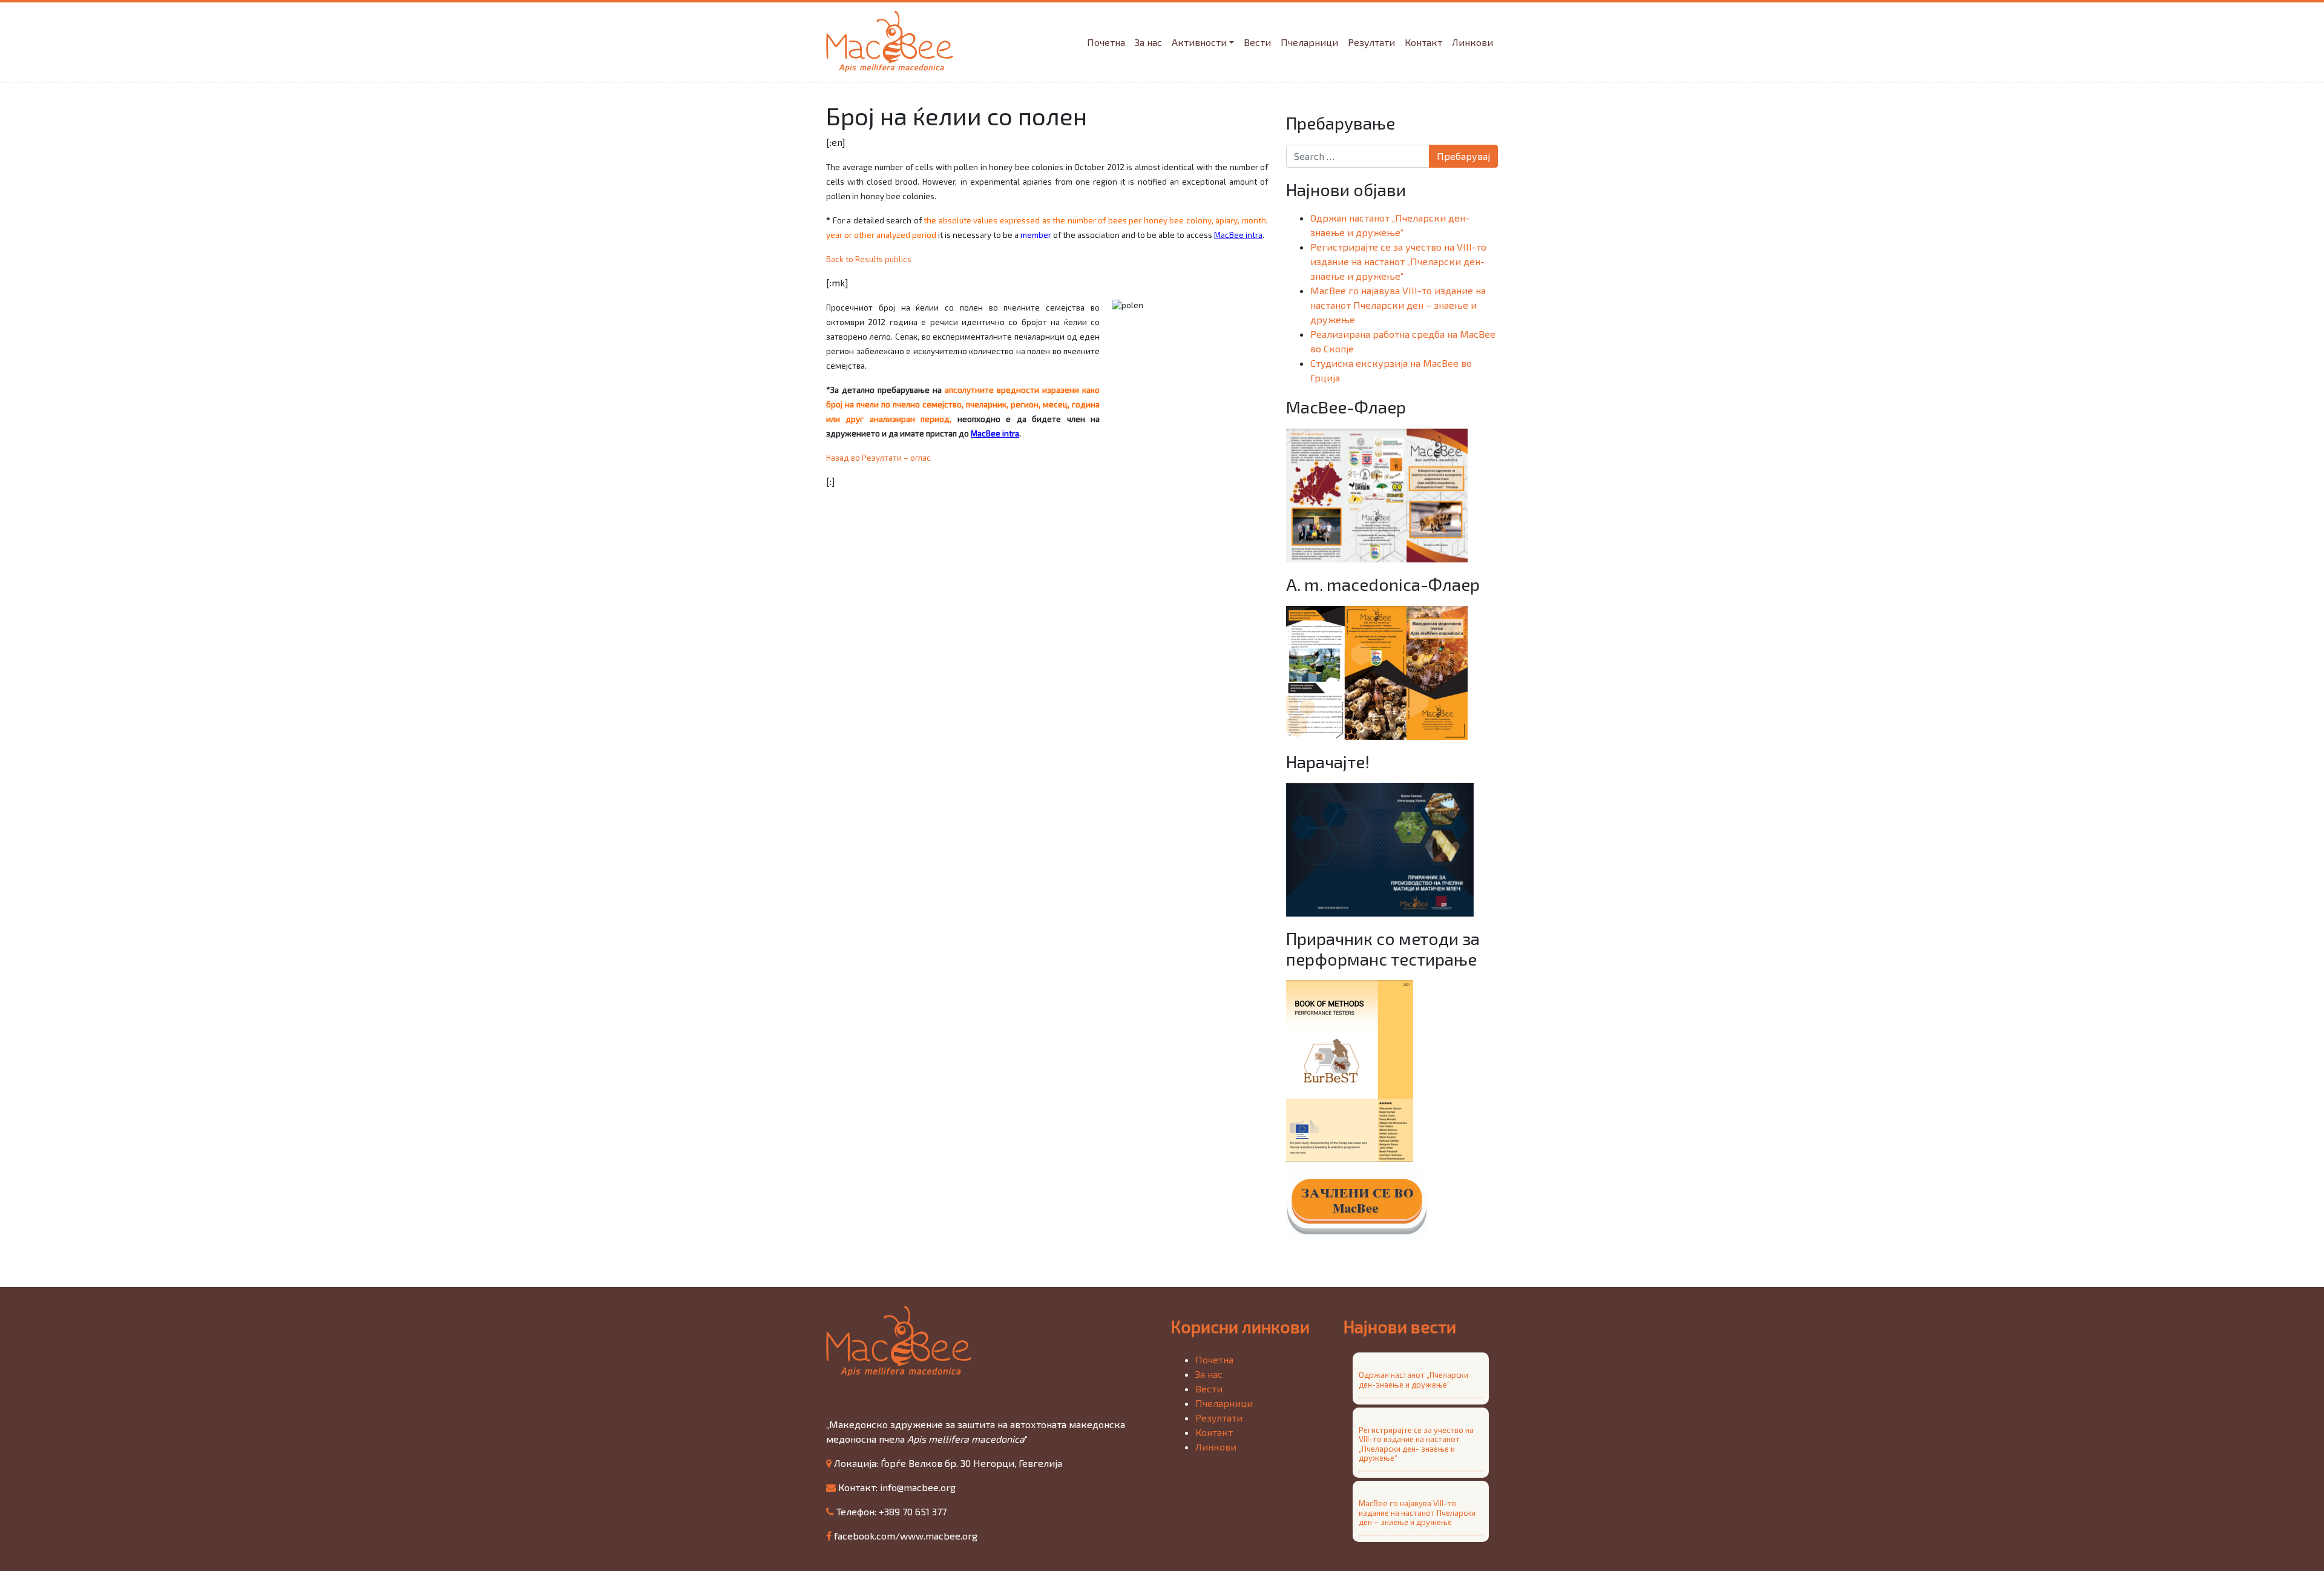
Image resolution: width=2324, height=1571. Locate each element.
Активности (1199, 42)
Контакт (1423, 42)
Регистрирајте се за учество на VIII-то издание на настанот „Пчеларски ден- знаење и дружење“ (1398, 261)
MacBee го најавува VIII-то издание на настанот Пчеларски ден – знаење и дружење (1398, 305)
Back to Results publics (869, 259)
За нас (1148, 42)
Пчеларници (1309, 42)
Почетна (1106, 42)
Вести (1257, 42)
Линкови (1472, 42)
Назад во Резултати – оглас (878, 458)
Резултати (1371, 42)
